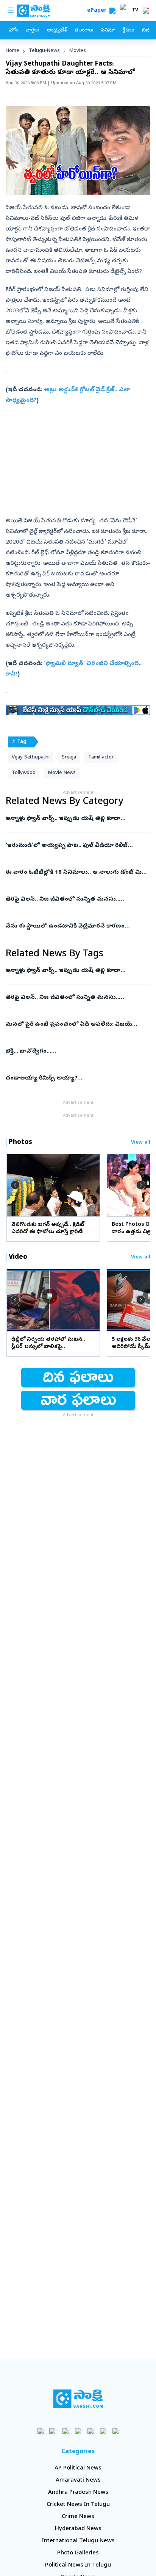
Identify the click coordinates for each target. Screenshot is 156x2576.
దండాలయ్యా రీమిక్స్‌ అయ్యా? (73, 1078)
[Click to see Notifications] (146, 11)
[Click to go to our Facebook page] (41, 2431)
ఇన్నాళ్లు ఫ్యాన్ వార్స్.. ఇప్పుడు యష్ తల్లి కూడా (77, 819)
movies (78, 51)
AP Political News (78, 2468)
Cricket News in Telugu (78, 2505)
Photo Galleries (78, 2553)
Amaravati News (78, 2480)
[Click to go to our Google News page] (116, 2431)
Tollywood (24, 773)
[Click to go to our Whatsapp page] (53, 2431)
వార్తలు (32, 31)
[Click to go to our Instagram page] (78, 2431)
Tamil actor (101, 758)
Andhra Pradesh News (78, 2493)
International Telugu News (78, 2541)
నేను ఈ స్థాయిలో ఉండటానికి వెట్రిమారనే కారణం (78, 926)
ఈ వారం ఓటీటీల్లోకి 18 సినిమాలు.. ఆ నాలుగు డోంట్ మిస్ (76, 873)
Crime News (78, 2517)
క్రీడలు (128, 31)
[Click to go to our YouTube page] (91, 2431)
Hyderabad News (78, 2529)
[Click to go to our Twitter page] (66, 2431)
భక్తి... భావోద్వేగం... (77, 1051)
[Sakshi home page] (78, 2399)
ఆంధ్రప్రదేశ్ (57, 31)
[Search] (112, 11)
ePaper (98, 11)
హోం (13, 31)
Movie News (62, 773)
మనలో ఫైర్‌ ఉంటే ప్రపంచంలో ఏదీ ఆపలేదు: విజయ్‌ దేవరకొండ (77, 1025)
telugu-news (44, 51)
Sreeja (69, 758)
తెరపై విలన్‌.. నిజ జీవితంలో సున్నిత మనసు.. (78, 899)
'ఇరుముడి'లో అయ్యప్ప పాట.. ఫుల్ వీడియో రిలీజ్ (78, 846)
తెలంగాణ (84, 31)
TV (135, 11)
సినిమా (108, 31)
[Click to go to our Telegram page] (103, 2431)
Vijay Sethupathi (31, 758)
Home (12, 51)
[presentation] (15, 1185)
